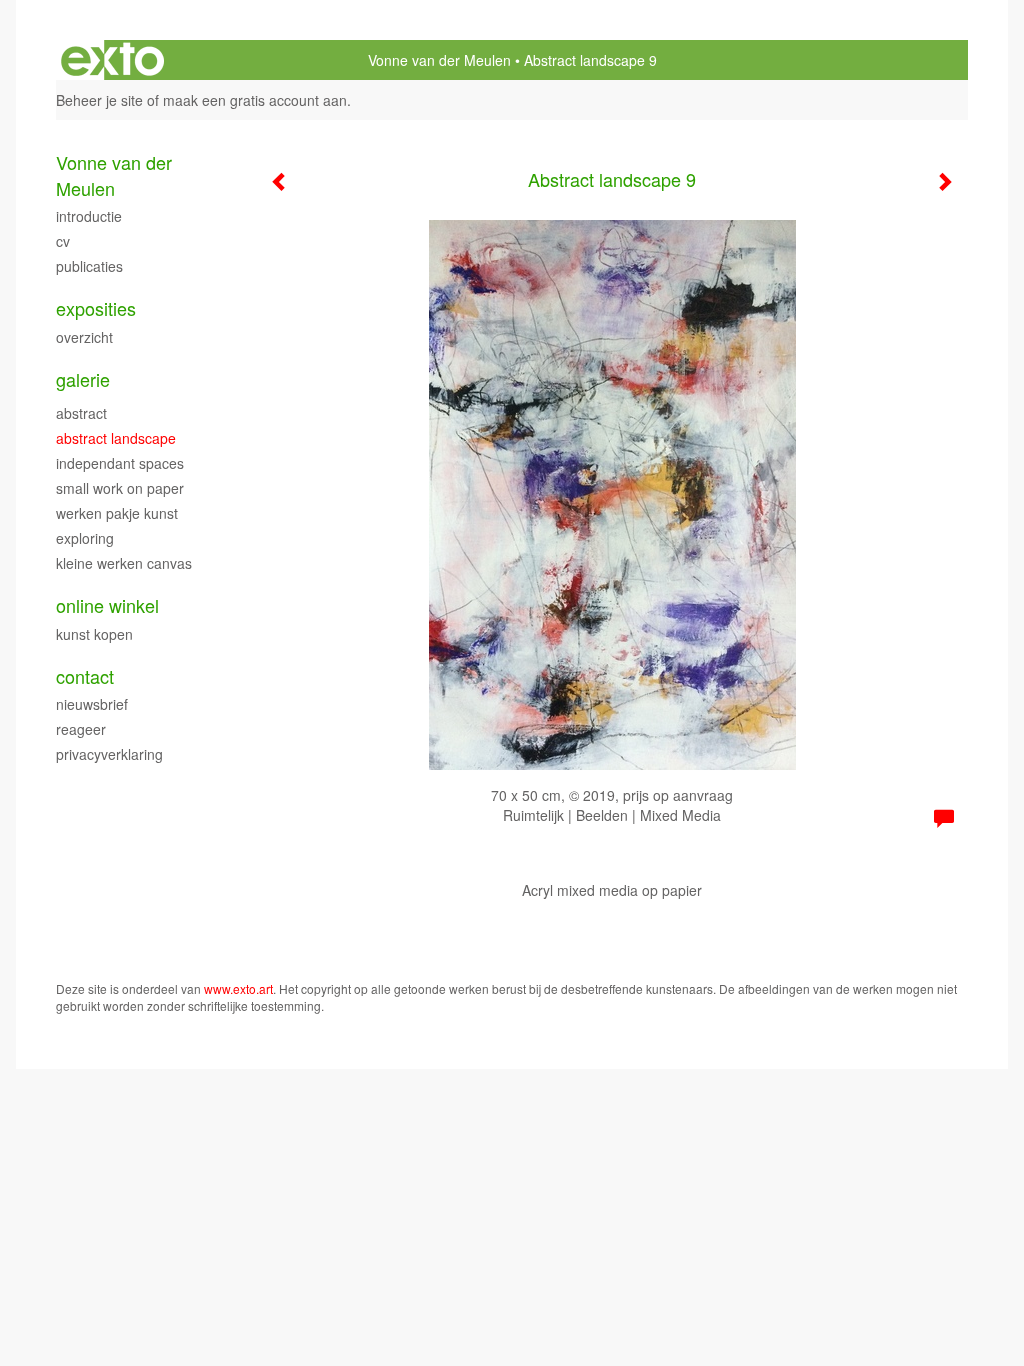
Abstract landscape (116, 438)
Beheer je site (99, 100)
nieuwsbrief (92, 704)
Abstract (81, 413)
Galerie (83, 379)
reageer (81, 729)
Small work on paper (120, 488)
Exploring (85, 538)
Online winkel (107, 605)
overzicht (84, 337)
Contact (85, 676)
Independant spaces (120, 463)
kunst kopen (94, 634)
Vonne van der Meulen (439, 60)
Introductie (89, 216)
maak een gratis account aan (255, 100)
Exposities (96, 308)
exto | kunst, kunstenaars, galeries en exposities (112, 60)
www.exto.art (238, 988)
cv (63, 241)
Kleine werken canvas (124, 563)
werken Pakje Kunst (117, 513)
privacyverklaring (109, 754)
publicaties (89, 266)
